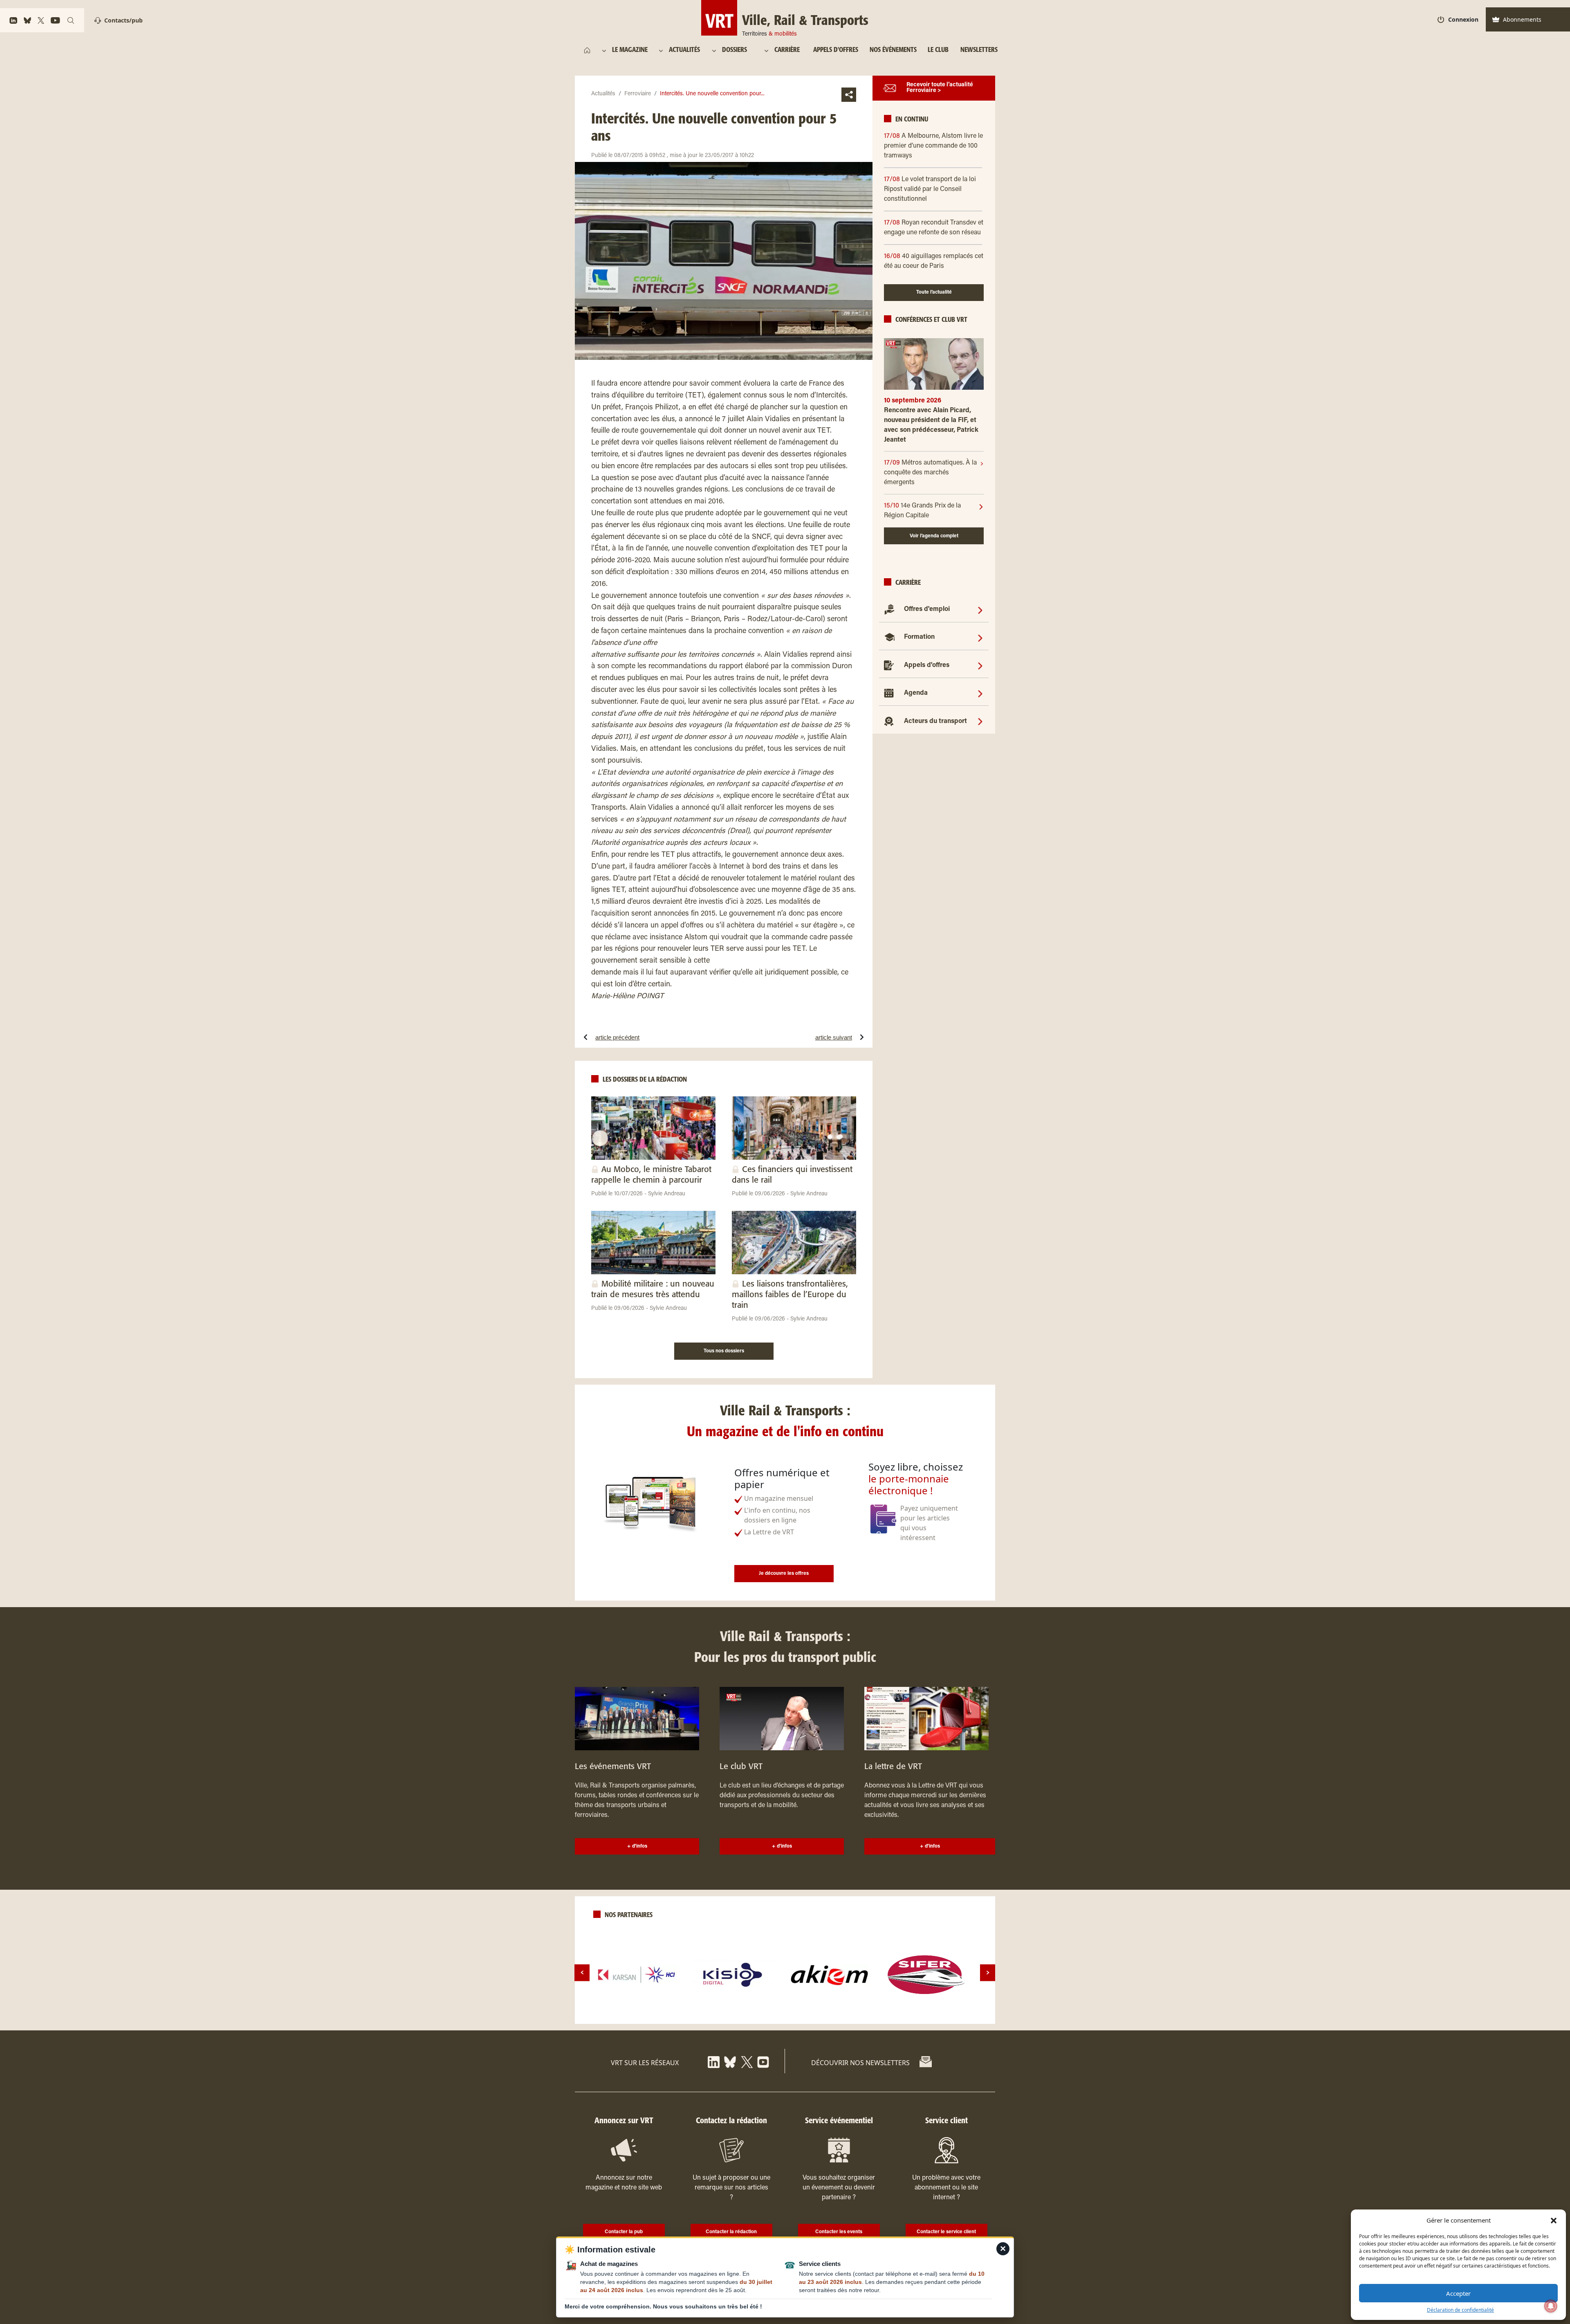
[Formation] (980, 638)
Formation (919, 638)
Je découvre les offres (784, 1574)
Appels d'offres (927, 666)
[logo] (637, 1975)
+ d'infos (637, 1846)
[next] (988, 1973)
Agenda (916, 694)
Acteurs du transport (935, 721)
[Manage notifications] (1551, 2306)
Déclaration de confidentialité (1460, 2310)
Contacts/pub (123, 20)
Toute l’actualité (934, 293)
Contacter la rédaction (731, 2232)
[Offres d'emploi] (980, 610)
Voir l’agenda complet (934, 536)
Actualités (603, 94)
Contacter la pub (624, 2232)
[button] (1554, 2220)
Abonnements (1522, 19)
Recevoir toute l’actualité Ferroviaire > (940, 88)
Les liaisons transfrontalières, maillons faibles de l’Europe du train (790, 1295)
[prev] (582, 1973)
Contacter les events (839, 2232)
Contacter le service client (946, 2232)
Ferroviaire (638, 94)
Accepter (1458, 2293)
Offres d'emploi (927, 610)
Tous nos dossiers (724, 1351)
